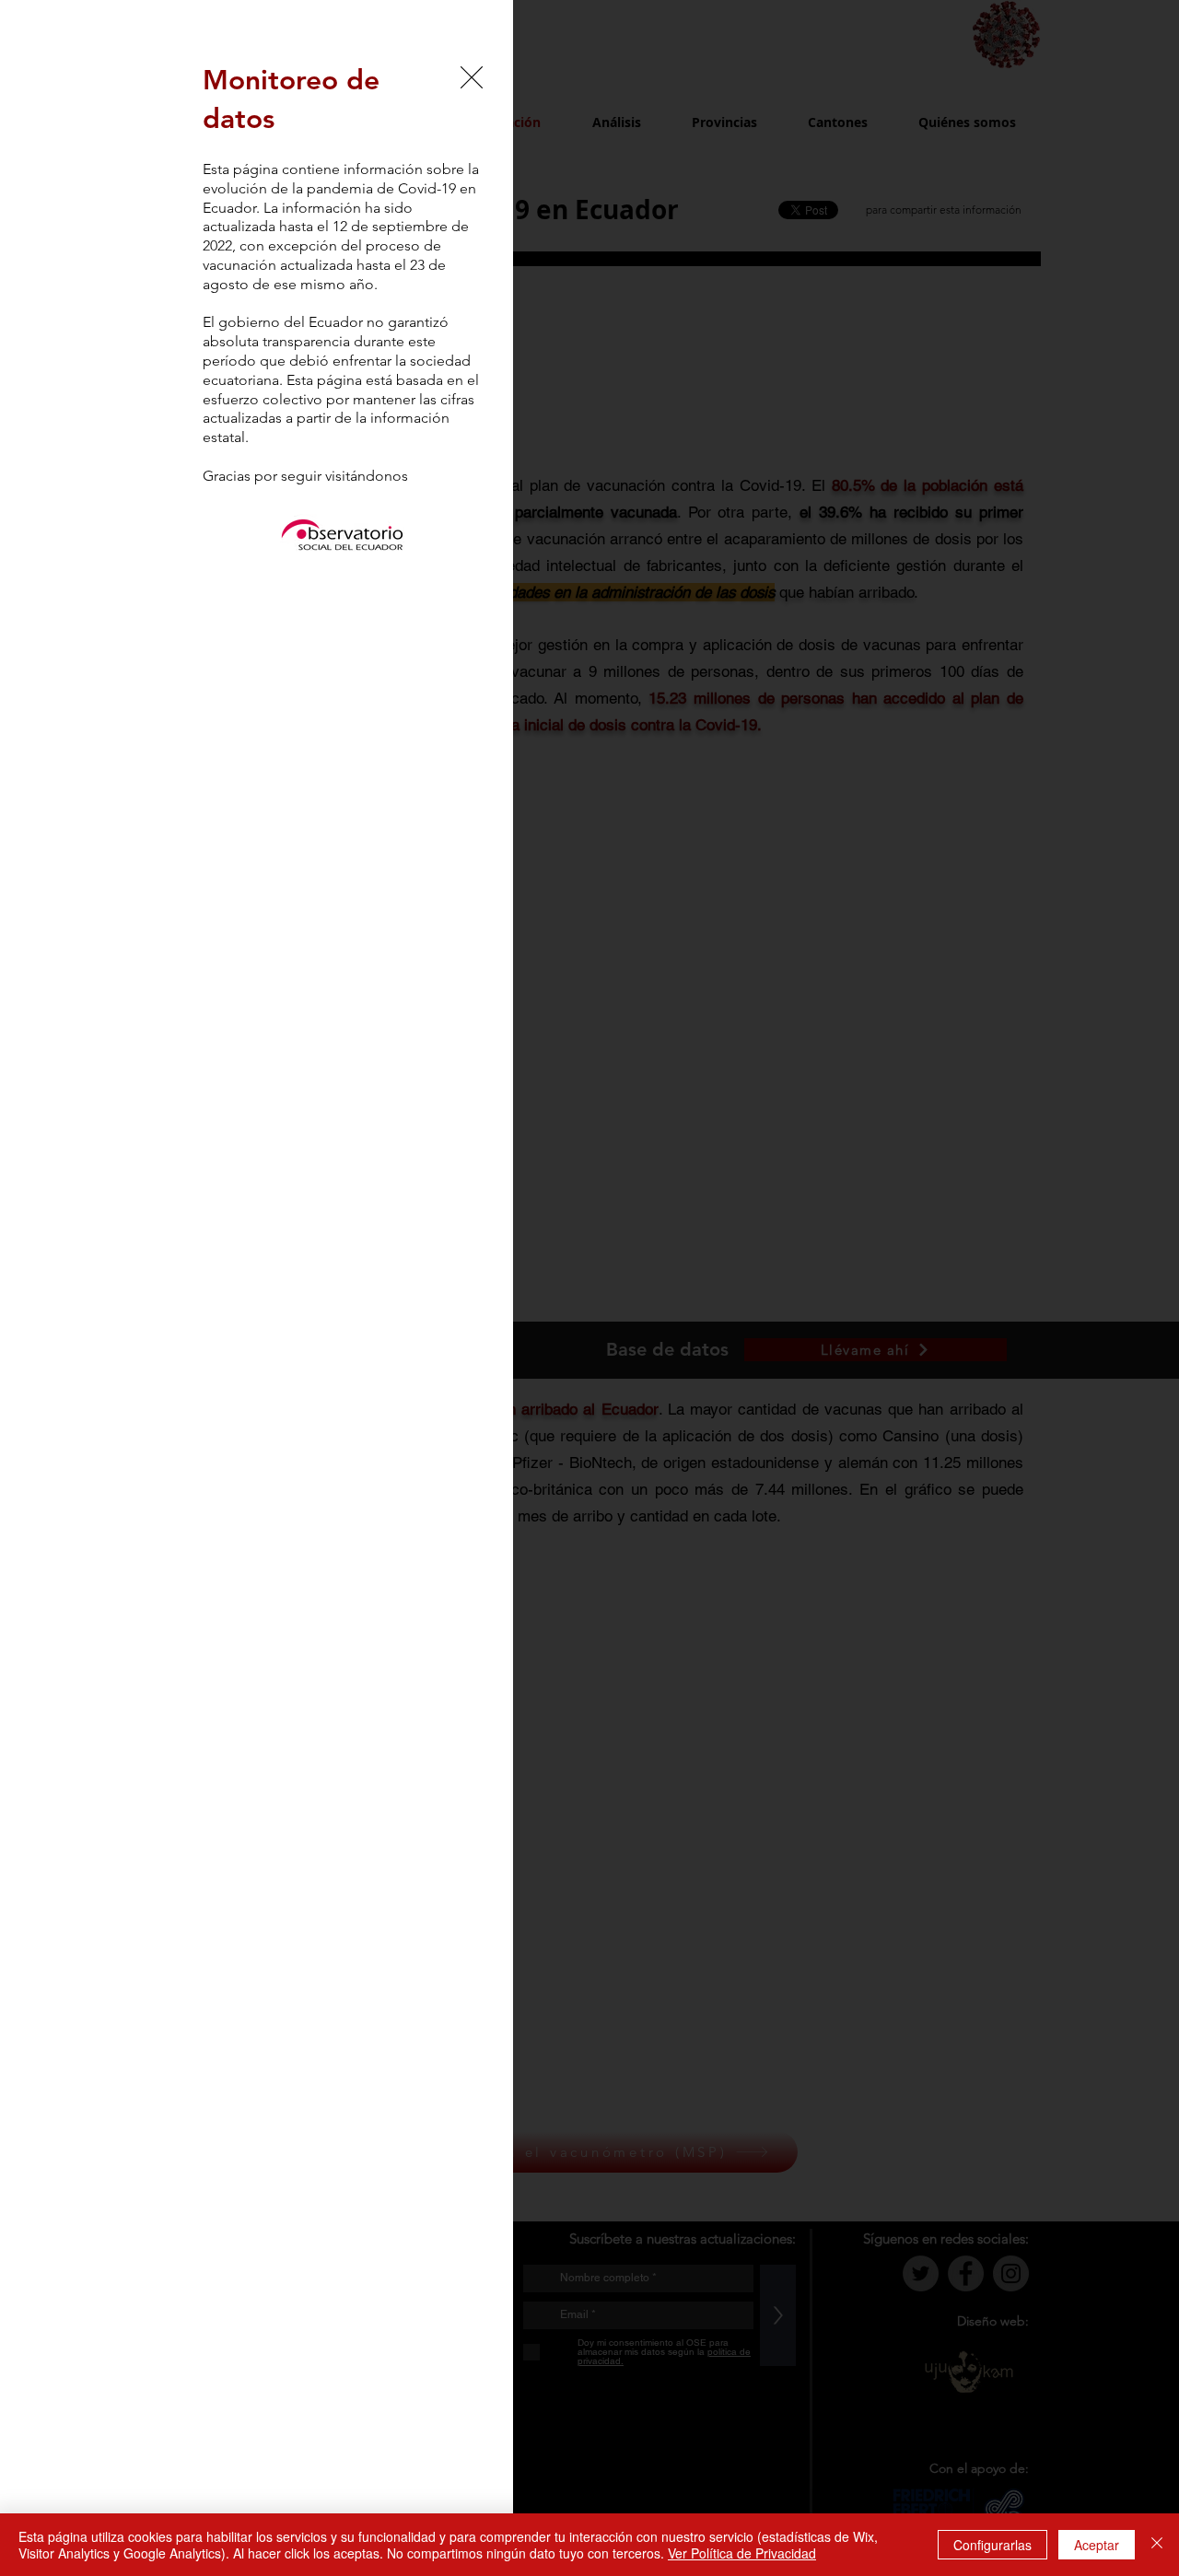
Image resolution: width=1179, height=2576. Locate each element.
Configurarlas (992, 2545)
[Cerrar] (1157, 2545)
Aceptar (1097, 2545)
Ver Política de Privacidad (742, 2553)
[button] (472, 77)
